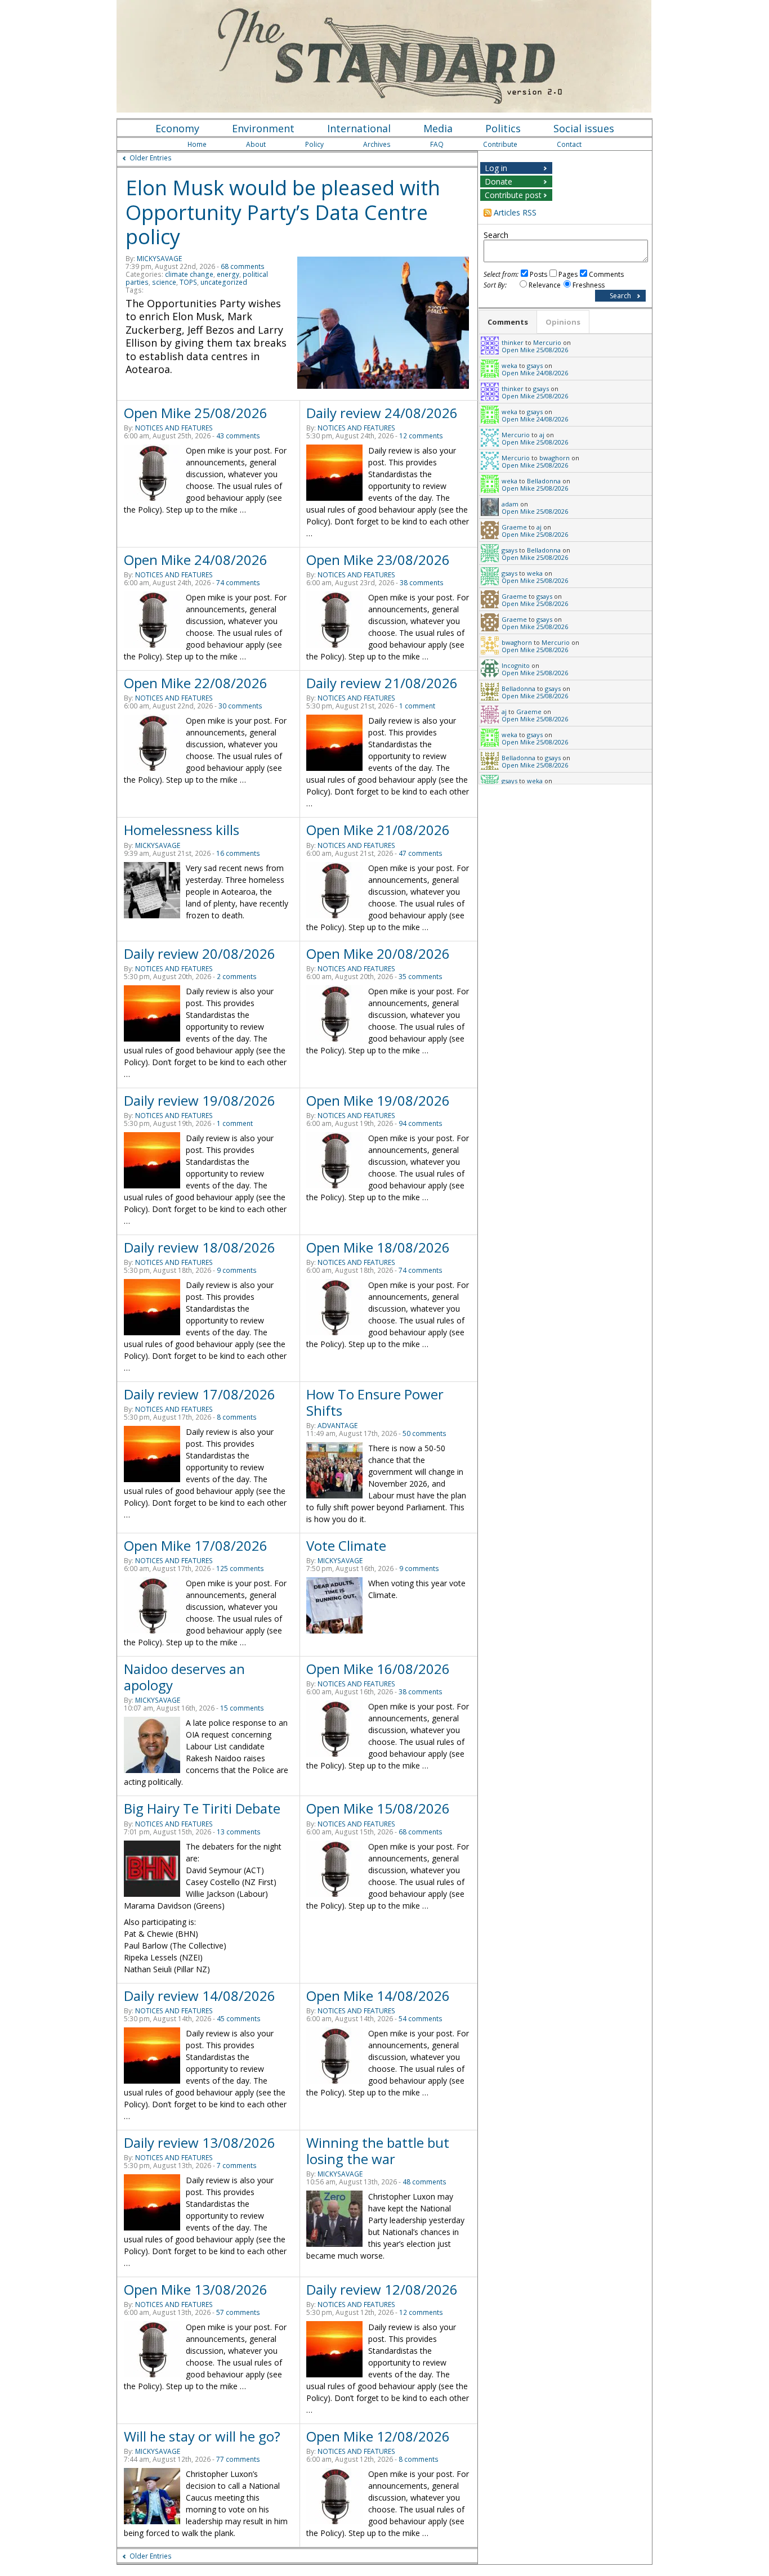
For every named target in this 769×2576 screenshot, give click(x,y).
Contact (569, 144)
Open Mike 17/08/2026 (196, 1545)
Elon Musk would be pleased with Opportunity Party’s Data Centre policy (283, 212)
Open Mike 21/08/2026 (378, 830)
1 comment (417, 706)
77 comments (238, 2459)
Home (197, 144)
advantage (337, 1426)
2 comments (237, 977)
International (359, 128)
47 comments (421, 853)
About (256, 144)
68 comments (243, 266)
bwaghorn (555, 458)
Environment (263, 128)
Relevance (545, 285)
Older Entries (151, 158)
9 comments (237, 1270)
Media (438, 128)
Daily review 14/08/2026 (200, 1996)
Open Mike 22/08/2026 (196, 683)
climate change (189, 274)
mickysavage (159, 259)
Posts (538, 274)
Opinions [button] (563, 322)
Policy (314, 144)
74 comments (238, 583)
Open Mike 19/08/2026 (378, 1100)
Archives (377, 144)
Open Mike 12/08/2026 (378, 2436)
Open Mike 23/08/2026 (378, 560)
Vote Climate (346, 1545)
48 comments (424, 2182)
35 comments (421, 977)
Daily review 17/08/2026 (200, 1394)
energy (228, 274)
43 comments (238, 436)
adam (510, 504)
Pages (568, 274)
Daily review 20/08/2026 (200, 953)
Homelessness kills (182, 830)
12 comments (421, 436)
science (164, 282)
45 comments (239, 2019)
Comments (606, 274)
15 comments (242, 1708)
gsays (535, 365)
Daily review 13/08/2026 (200, 2142)
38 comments (422, 583)
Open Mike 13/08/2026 (196, 2289)
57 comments (238, 2312)
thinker (513, 342)
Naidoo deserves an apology (184, 1677)
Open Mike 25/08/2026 (196, 413)
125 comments (240, 1569)
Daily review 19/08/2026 (200, 1100)
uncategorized (224, 282)
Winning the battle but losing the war (378, 2151)
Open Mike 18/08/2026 (378, 1247)
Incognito (516, 665)
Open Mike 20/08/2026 (378, 953)
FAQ (437, 144)
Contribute (500, 144)
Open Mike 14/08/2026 (378, 1996)
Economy (177, 128)
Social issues (584, 128)
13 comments (239, 1832)
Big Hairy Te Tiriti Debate (202, 1808)
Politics (503, 128)
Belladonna (544, 481)
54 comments (421, 2019)
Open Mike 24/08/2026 (196, 560)
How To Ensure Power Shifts (375, 1402)
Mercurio (547, 342)
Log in (496, 168)
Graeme (514, 527)
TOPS (188, 282)
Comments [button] (508, 322)
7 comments (237, 2166)
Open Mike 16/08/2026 (378, 1669)
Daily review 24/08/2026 (382, 413)
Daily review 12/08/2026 (382, 2289)
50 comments (424, 1433)
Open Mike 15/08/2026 (378, 1808)
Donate (498, 181)
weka (509, 365)
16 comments (238, 853)
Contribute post (513, 195)
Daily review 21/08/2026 (382, 683)
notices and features (174, 428)
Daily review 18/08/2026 (200, 1247)
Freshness (589, 285)
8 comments (237, 1417)
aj (542, 435)
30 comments (240, 706)
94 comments (421, 1123)
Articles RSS (515, 212)
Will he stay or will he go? (202, 2436)
